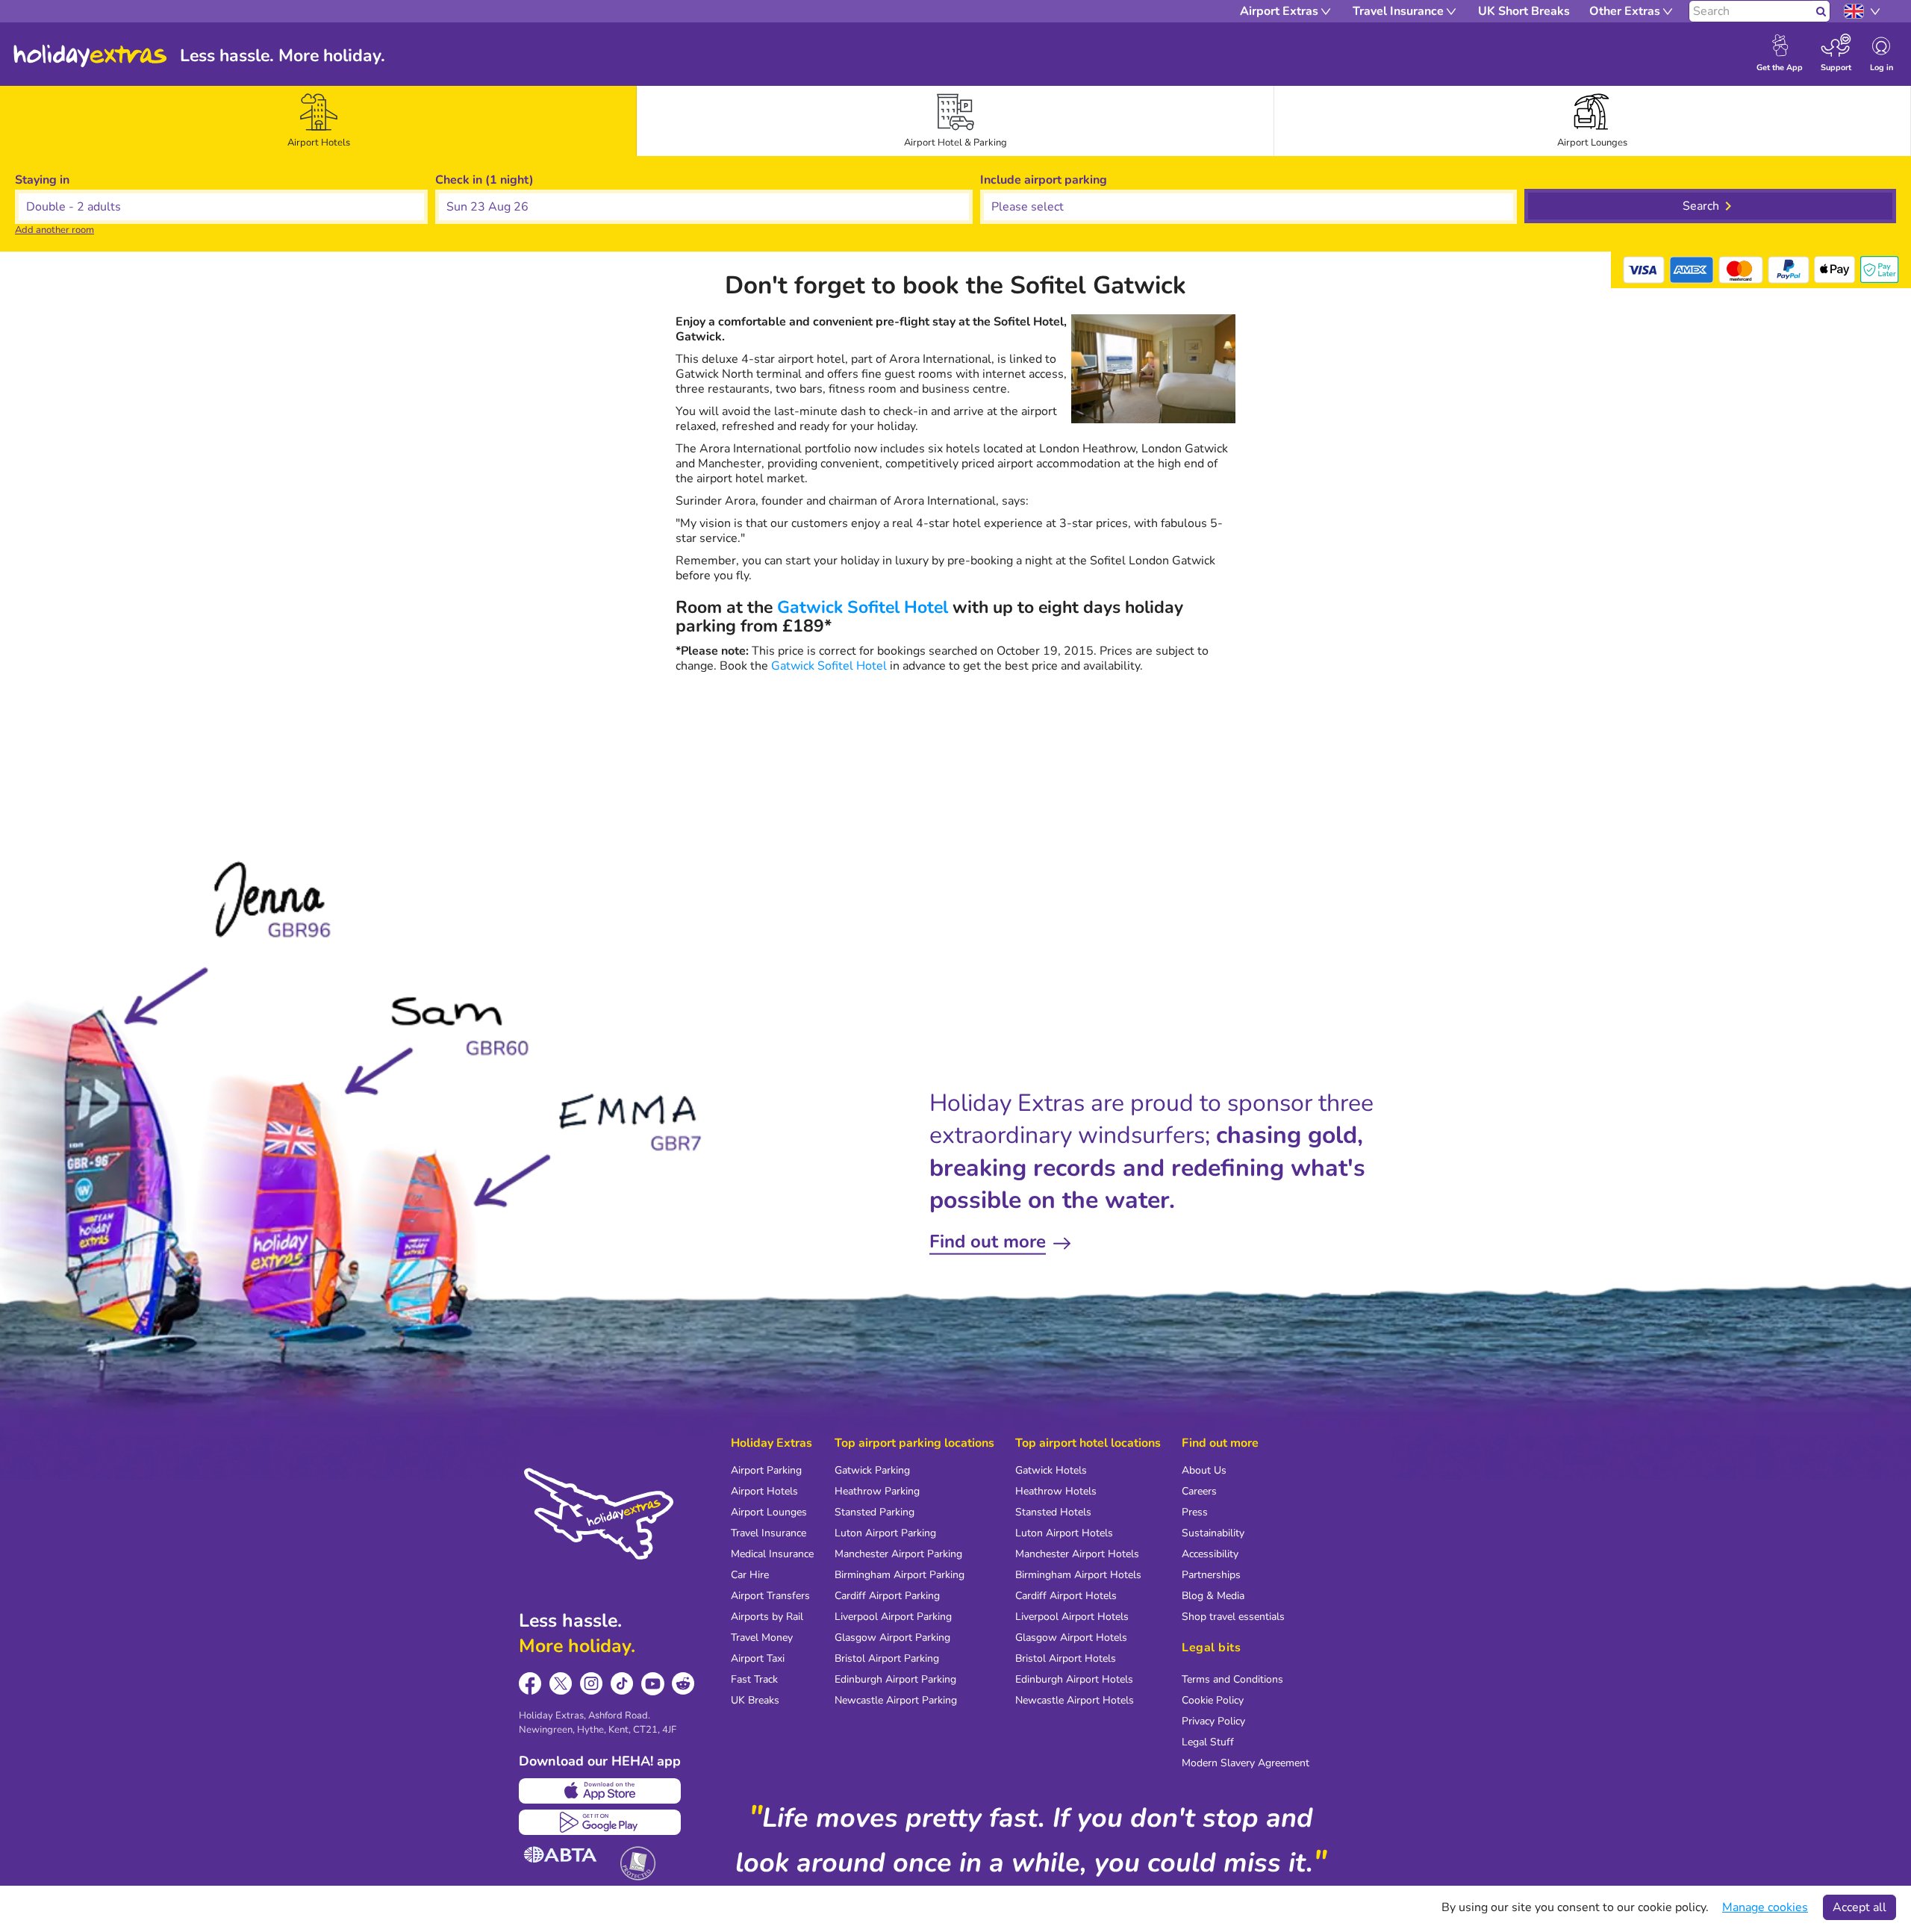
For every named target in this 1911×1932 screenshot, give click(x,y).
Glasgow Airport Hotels (1071, 1637)
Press (1195, 1512)
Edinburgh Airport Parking (895, 1679)
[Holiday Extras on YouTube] (653, 1684)
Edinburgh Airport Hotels (1074, 1679)
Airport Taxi (758, 1658)
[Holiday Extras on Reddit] (683, 1684)
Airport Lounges (769, 1512)
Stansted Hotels (1053, 1512)
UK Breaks (755, 1700)
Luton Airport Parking (885, 1533)
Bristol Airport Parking (887, 1658)
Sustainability (1213, 1533)
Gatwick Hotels (1051, 1470)
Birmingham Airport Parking (900, 1575)
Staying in (42, 180)
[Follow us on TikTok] (622, 1684)
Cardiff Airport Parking (887, 1596)
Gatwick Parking (872, 1470)
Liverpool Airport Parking (893, 1617)
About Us (1204, 1470)
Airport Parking (766, 1470)
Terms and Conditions (1232, 1679)
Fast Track (754, 1679)
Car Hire (750, 1575)
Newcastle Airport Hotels (1075, 1700)
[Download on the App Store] (600, 1791)
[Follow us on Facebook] (530, 1684)
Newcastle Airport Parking (896, 1700)
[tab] (319, 121)
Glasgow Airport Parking (892, 1637)
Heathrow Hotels (1056, 1491)
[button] (704, 207)
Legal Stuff (1208, 1742)
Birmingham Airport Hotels (1078, 1575)
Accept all (1859, 1907)
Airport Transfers (770, 1596)
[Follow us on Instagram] (592, 1684)
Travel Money (762, 1637)
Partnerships (1211, 1575)
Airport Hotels (764, 1491)
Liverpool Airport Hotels (1072, 1617)
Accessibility (1210, 1554)
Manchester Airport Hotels (1077, 1554)
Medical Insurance (772, 1554)
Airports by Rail (767, 1617)
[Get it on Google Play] (600, 1822)
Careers (1199, 1491)
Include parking (1044, 180)
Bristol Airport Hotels (1066, 1658)
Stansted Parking (875, 1512)
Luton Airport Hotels (1064, 1533)
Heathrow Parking (877, 1491)
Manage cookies (1765, 1907)
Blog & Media (1213, 1596)
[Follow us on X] (561, 1684)
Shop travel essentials (1233, 1617)
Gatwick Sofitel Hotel (863, 607)
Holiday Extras (90, 56)
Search (1701, 206)
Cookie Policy (1213, 1700)
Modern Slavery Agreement (1246, 1763)
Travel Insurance (769, 1533)
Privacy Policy (1213, 1721)
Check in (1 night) (484, 180)
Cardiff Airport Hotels (1066, 1596)
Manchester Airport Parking (898, 1554)
